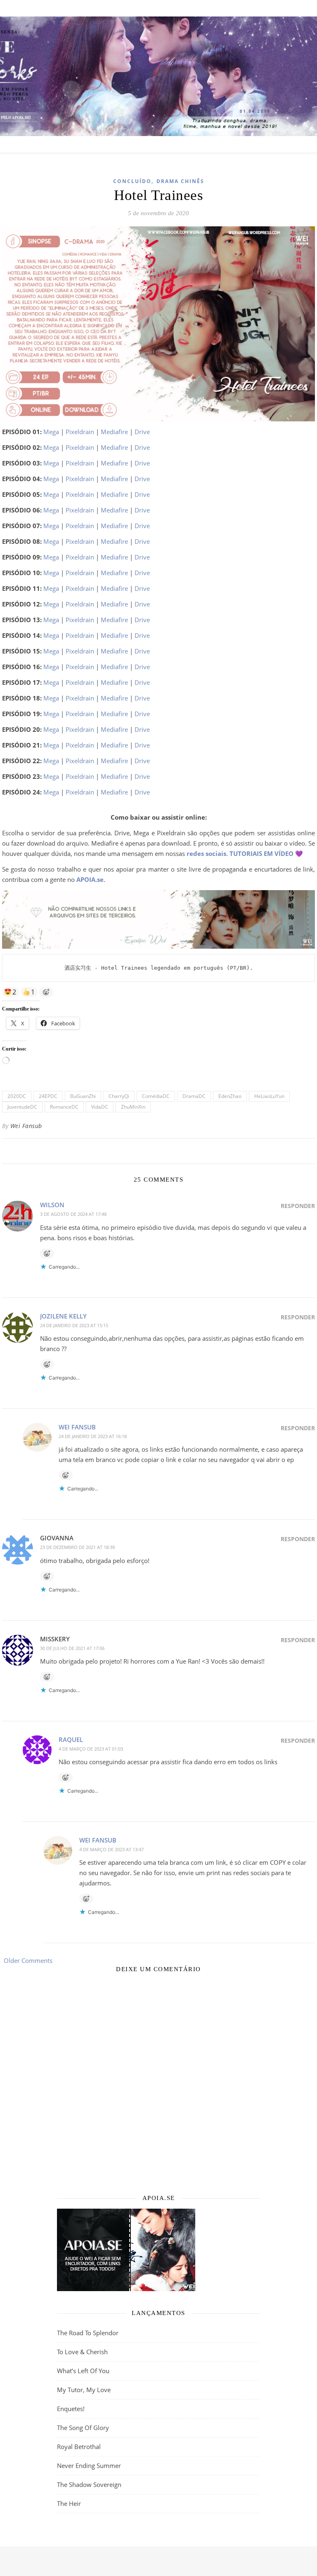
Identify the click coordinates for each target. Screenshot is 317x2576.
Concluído (132, 181)
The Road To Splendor (88, 2333)
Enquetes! (71, 2409)
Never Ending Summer (89, 2466)
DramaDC (194, 1096)
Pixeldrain (80, 432)
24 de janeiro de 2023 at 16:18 (93, 1436)
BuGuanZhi (83, 1096)
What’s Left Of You (83, 2371)
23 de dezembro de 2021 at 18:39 (77, 1547)
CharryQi (119, 1096)
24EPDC (48, 1096)
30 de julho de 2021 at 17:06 (72, 1648)
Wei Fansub (26, 1126)
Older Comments (27, 1960)
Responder (298, 1206)
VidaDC (100, 1107)
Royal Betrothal (79, 2447)
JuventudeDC (22, 1107)
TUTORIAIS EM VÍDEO (261, 853)
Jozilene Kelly (63, 1316)
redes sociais (206, 853)
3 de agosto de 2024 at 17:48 (73, 1214)
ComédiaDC (156, 1096)
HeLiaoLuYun (269, 1096)
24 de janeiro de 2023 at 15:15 (74, 1325)
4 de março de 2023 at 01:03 (91, 1749)
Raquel (71, 1739)
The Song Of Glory (83, 2428)
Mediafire (114, 432)
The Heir (69, 2503)
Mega (51, 432)
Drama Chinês (180, 181)
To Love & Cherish (82, 2352)
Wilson (52, 1205)
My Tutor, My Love (84, 2390)
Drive (142, 432)
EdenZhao (230, 1096)
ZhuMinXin (133, 1107)
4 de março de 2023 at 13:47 (111, 1849)
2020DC (17, 1096)
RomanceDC (64, 1107)
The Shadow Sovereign (89, 2484)
